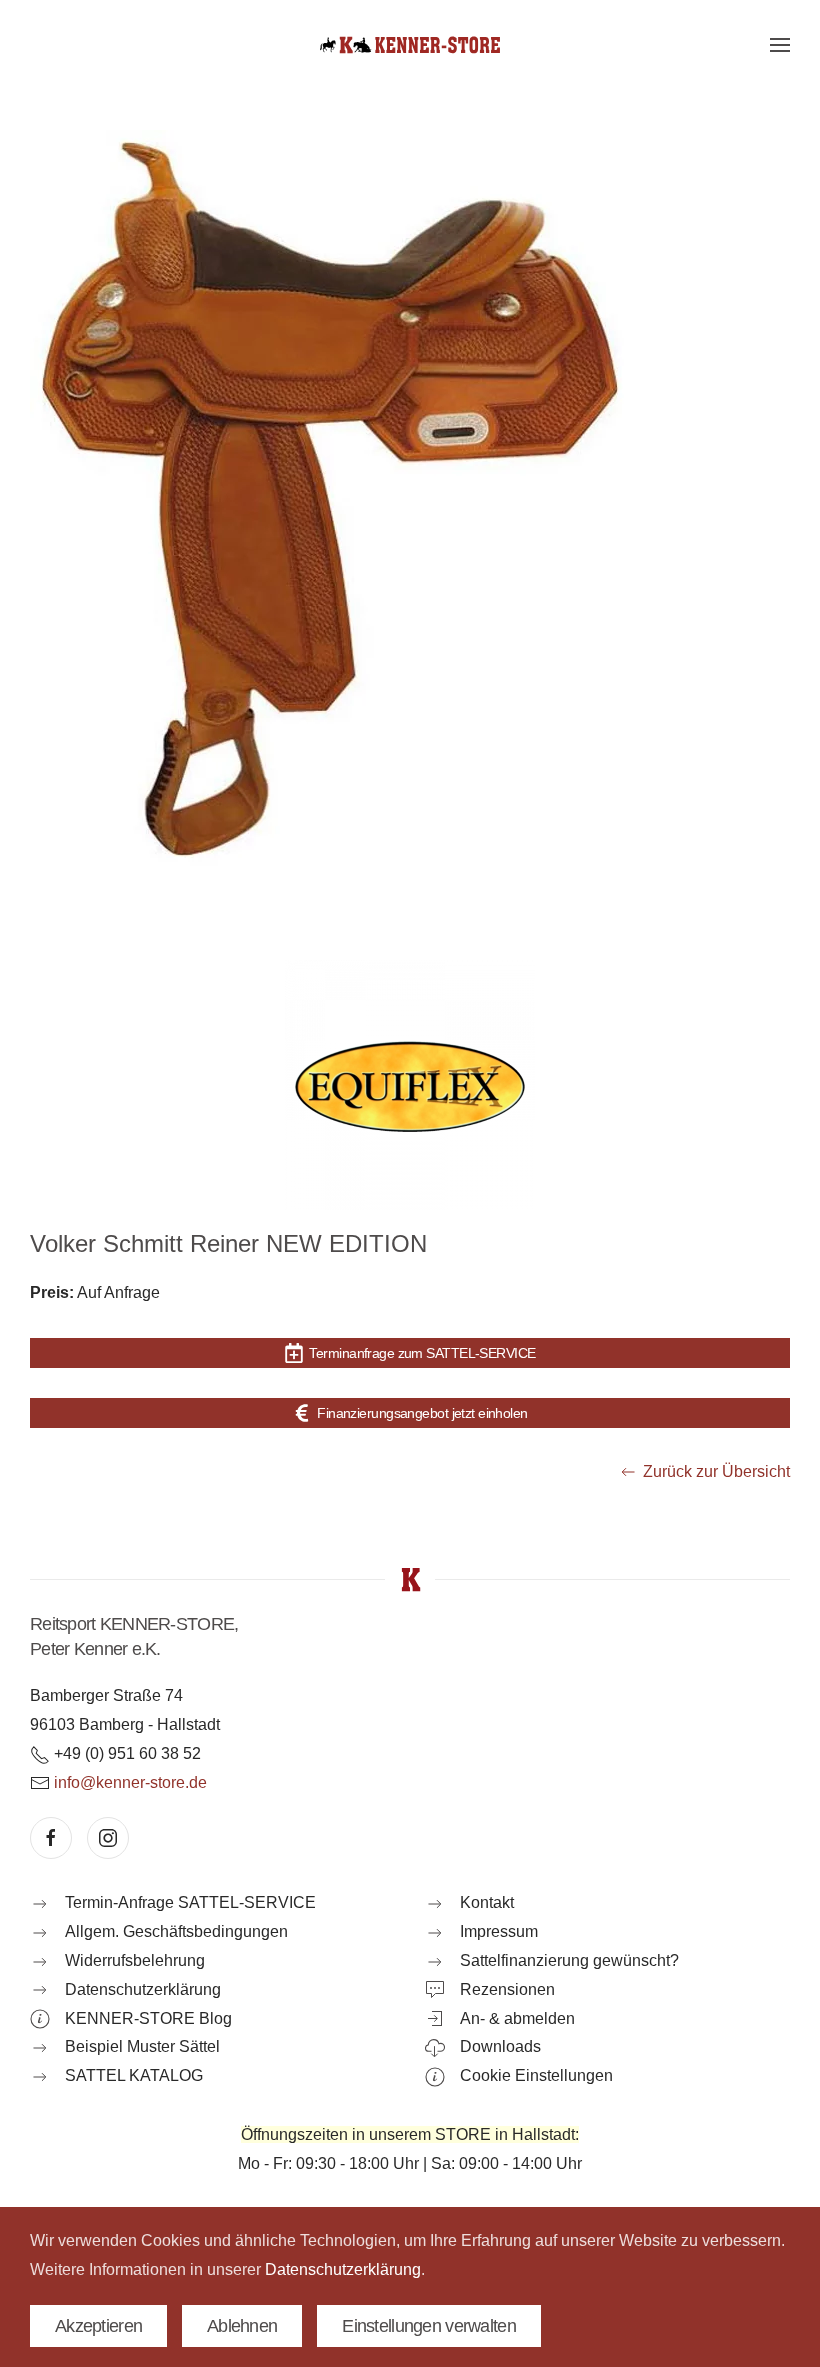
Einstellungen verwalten (428, 2326)
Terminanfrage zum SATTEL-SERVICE (422, 1353)
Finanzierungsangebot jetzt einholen (422, 1413)
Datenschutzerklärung (343, 2269)
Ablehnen (242, 2326)
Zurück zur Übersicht (716, 1471)
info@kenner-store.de (130, 1782)
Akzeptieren (98, 2326)
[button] (780, 45)
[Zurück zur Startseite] (410, 45)
